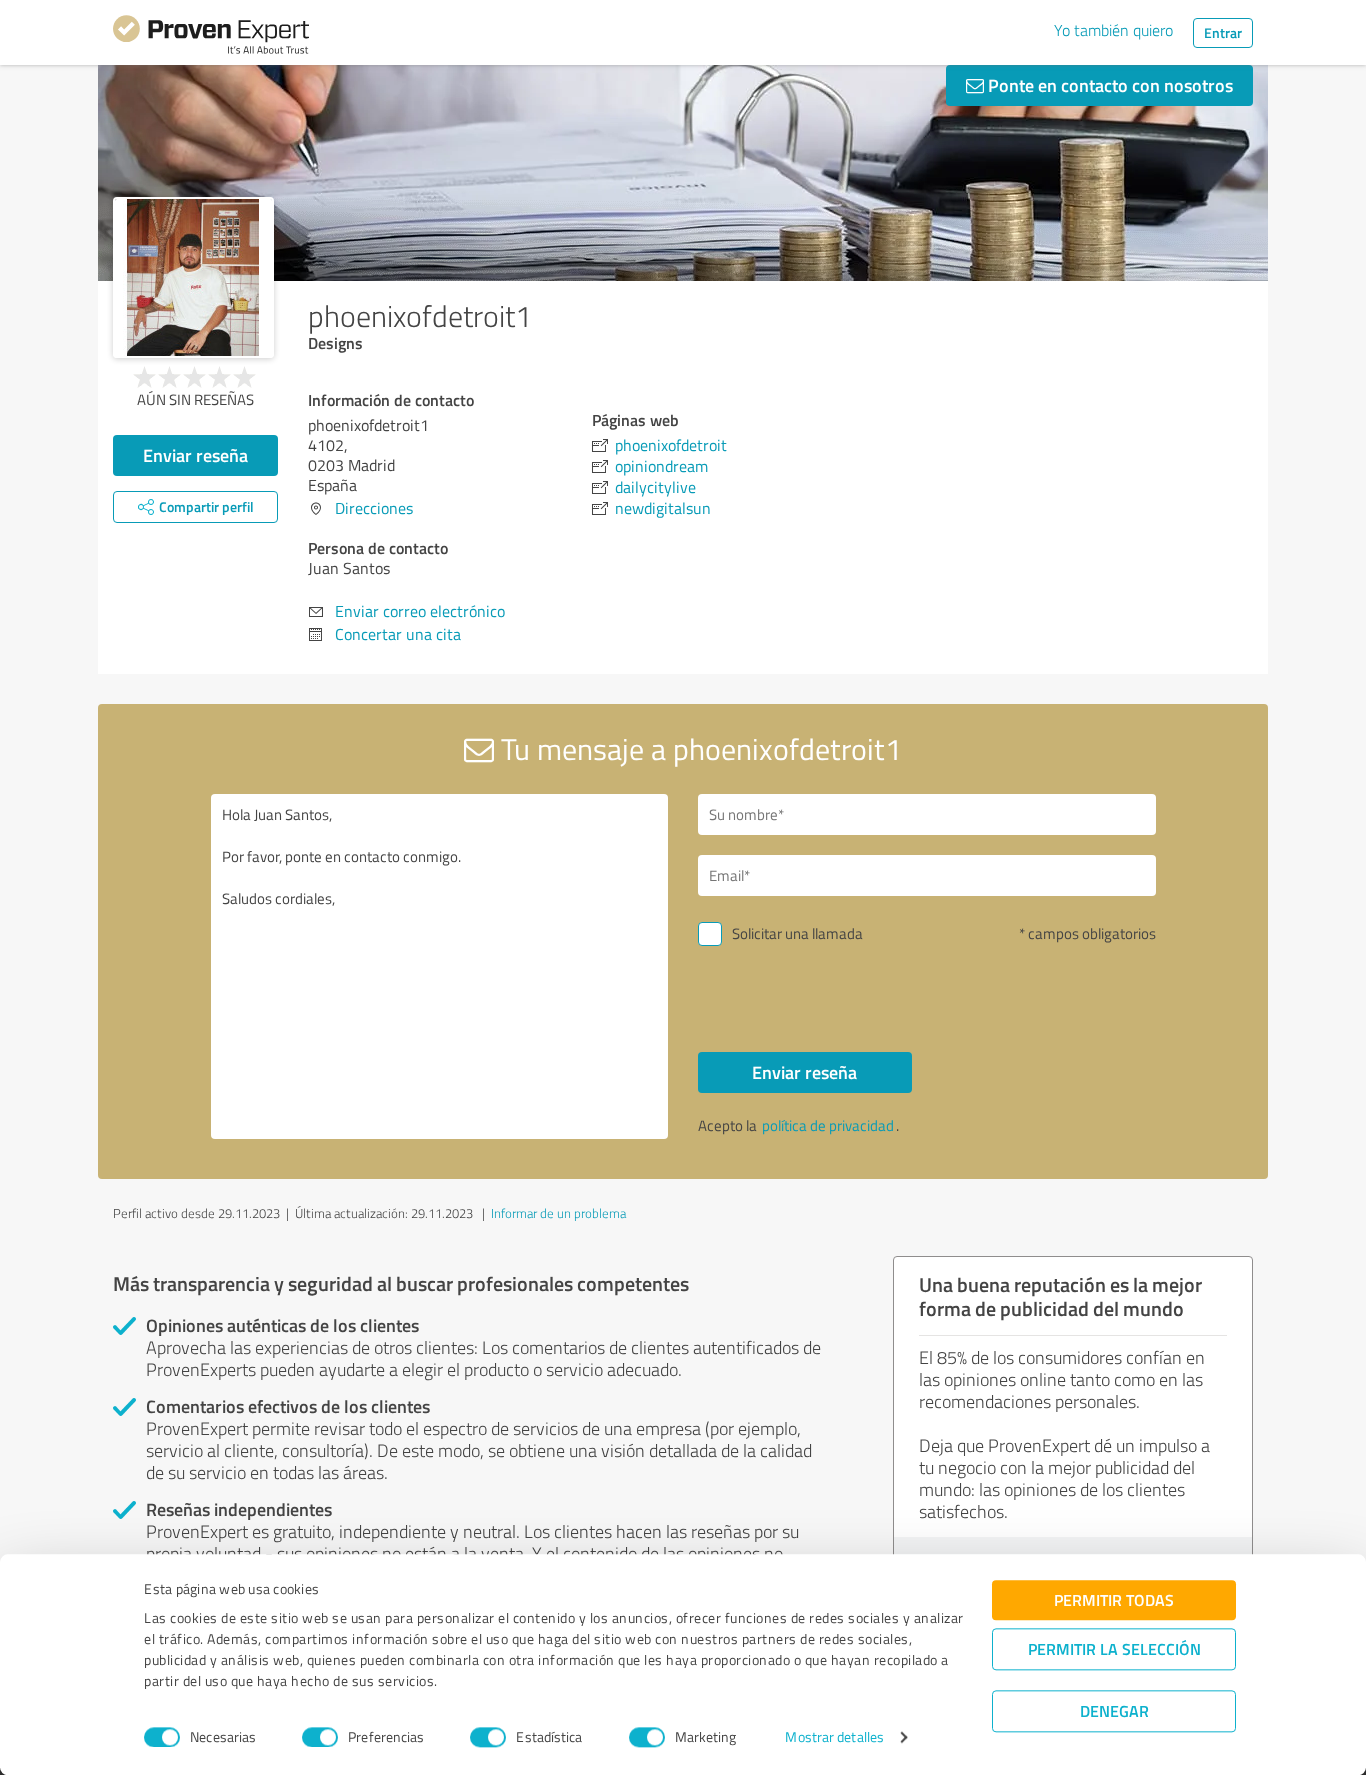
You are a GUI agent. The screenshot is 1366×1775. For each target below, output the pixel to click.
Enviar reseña (195, 455)
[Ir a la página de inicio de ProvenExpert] (211, 38)
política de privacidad (828, 1125)
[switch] (320, 1737)
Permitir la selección (1114, 1648)
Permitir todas (1114, 1599)
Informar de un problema (558, 1213)
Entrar (1223, 32)
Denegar (1114, 1710)
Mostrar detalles (834, 1737)
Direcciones (374, 508)
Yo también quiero (1113, 30)
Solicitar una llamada (797, 933)
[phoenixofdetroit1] (193, 277)
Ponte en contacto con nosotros (1108, 85)
